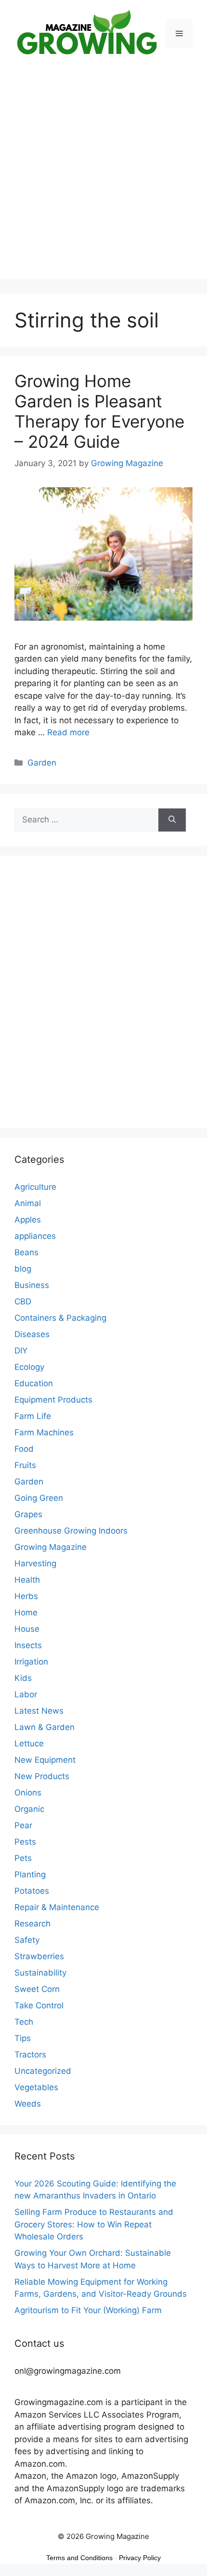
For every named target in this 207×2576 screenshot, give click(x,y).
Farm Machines (44, 1432)
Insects (28, 1645)
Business (32, 1285)
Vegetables (36, 2087)
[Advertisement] (103, 176)
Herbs (26, 1596)
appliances (35, 1236)
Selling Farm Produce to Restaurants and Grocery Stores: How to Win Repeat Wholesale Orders (94, 2224)
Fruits (25, 1465)
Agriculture (35, 1187)
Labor (26, 1694)
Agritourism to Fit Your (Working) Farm (88, 2310)
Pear (23, 1825)
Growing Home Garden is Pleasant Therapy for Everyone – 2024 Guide (99, 411)
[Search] (172, 820)
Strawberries (39, 1956)
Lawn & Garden (45, 1727)
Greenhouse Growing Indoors (71, 1531)
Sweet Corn (37, 1989)
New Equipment (45, 1760)
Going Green (39, 1498)
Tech (24, 2022)
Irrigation (31, 1662)
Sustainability (40, 1973)
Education (34, 1383)
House (27, 1629)
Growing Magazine (51, 1547)
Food (24, 1449)
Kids (23, 1678)
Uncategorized (43, 2071)
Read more (68, 732)
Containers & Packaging (60, 1318)
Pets (23, 1858)
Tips (23, 2038)
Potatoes (32, 1891)
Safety (27, 1940)
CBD (23, 1301)
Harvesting (35, 1563)
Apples (28, 1220)
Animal (28, 1203)
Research (32, 1924)
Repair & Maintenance (57, 1907)
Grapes (28, 1514)
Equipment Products (53, 1400)
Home (26, 1613)
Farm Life (33, 1416)
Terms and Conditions (79, 2558)
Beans (26, 1252)
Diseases (32, 1334)
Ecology (29, 1367)
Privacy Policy (140, 2558)
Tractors (30, 2055)
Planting (30, 1874)
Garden (42, 763)
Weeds (28, 2104)
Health (27, 1580)
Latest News (39, 1711)
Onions (28, 1793)
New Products (42, 1776)
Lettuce (29, 1743)
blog (23, 1269)
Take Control (39, 2005)
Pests (25, 1842)
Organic (29, 1809)
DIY (21, 1351)
